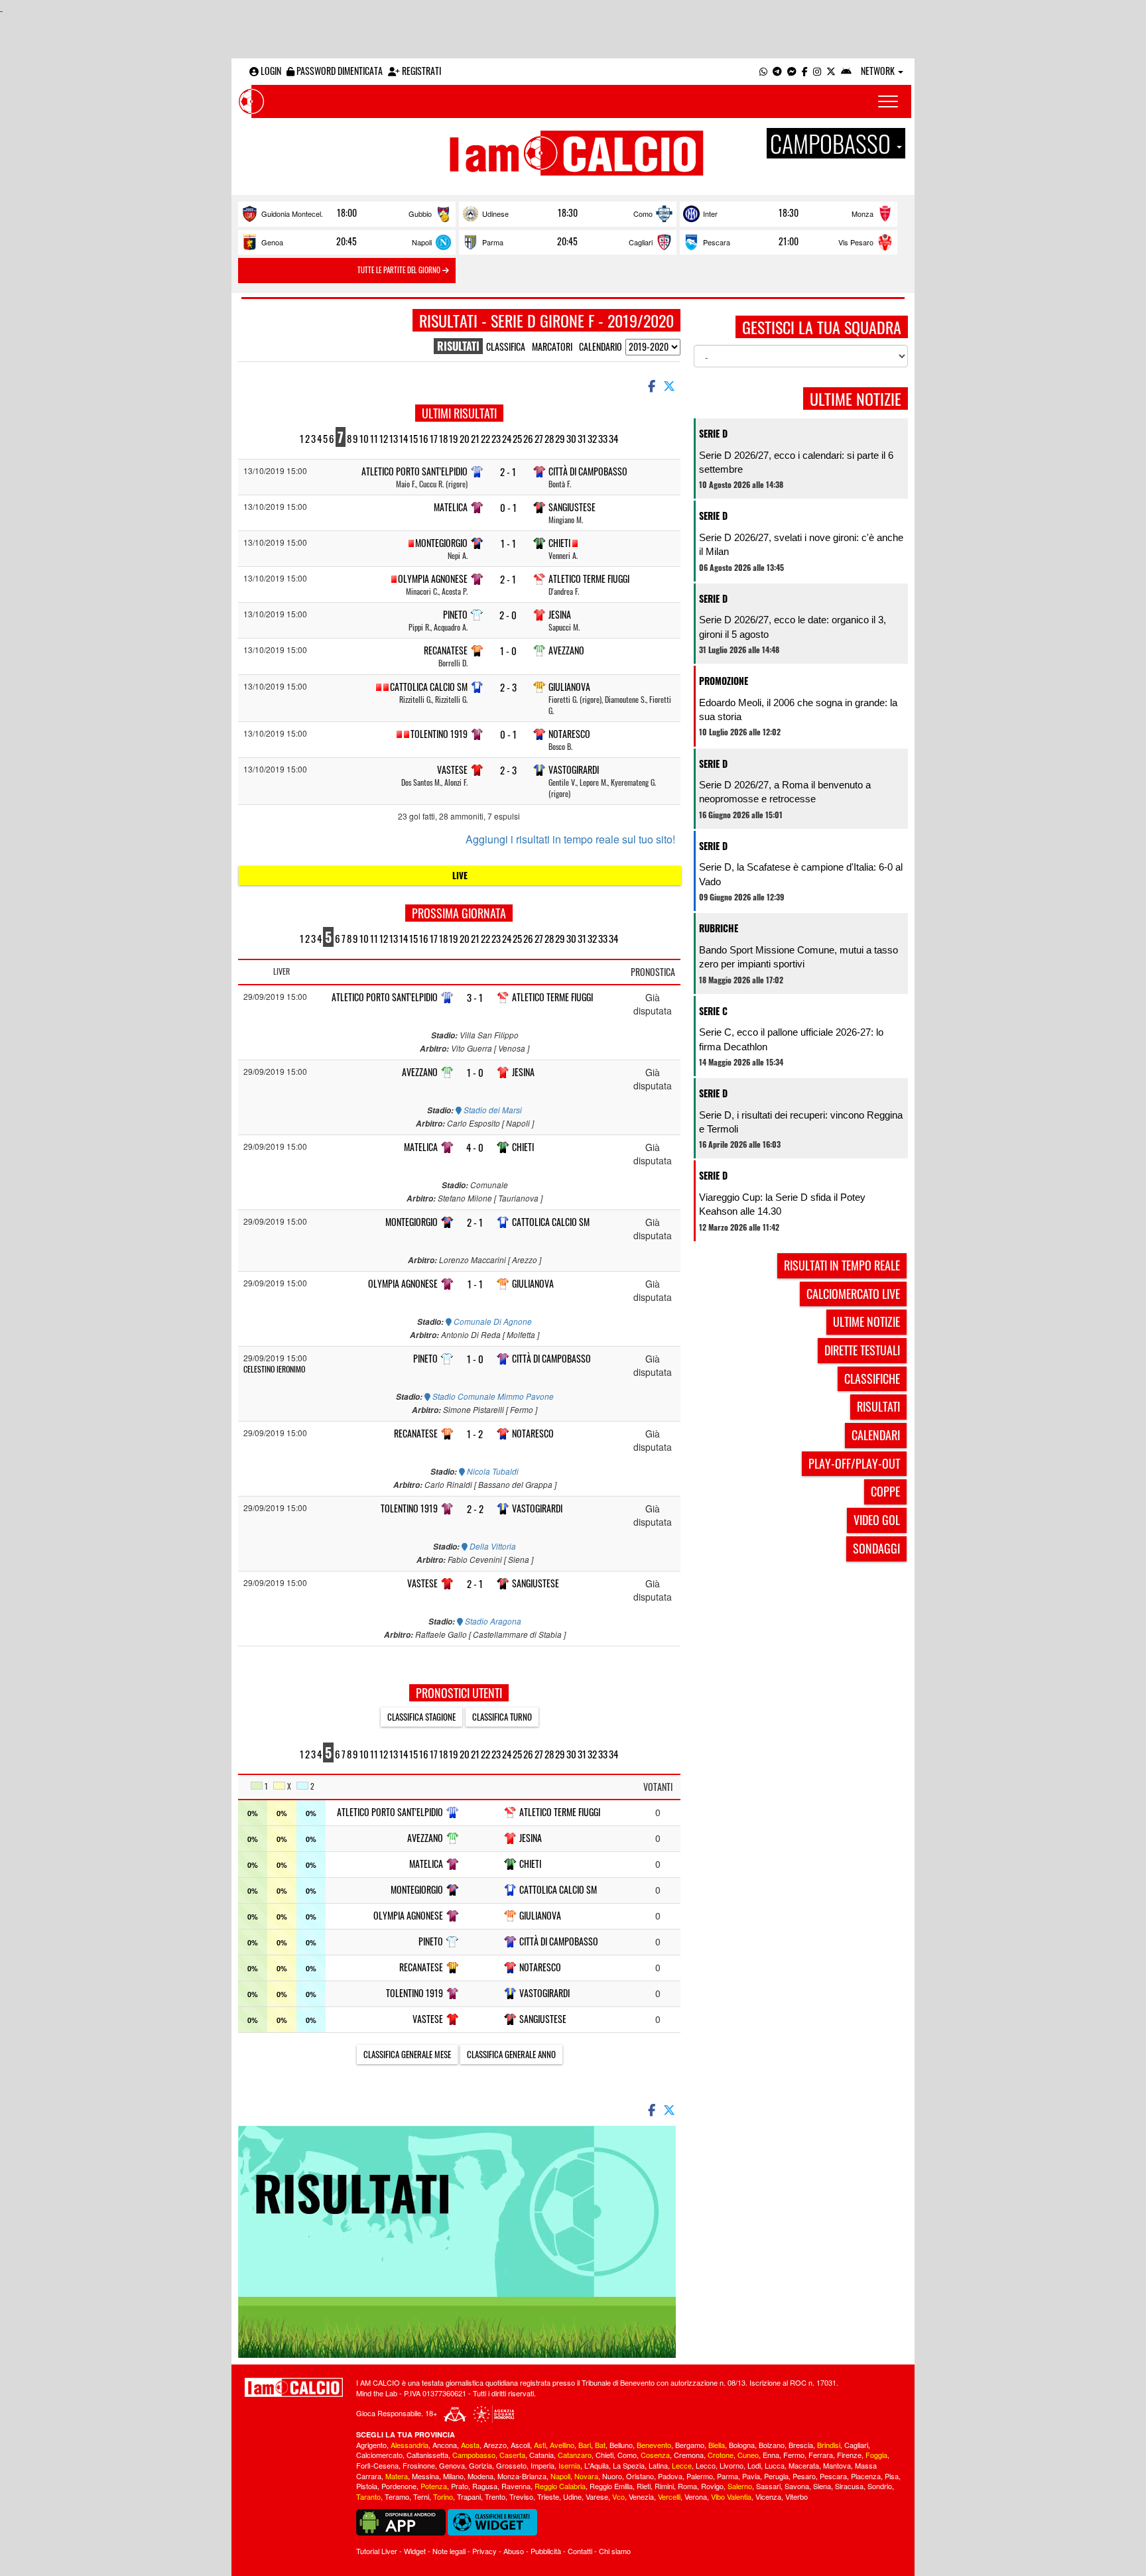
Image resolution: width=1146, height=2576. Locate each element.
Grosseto (511, 2465)
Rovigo (712, 2486)
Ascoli (520, 2445)
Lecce (682, 2465)
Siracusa (849, 2486)
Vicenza (768, 2496)
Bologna (742, 2445)
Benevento (654, 2445)
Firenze (849, 2455)
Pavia (751, 2476)
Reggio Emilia (611, 2486)
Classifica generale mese (407, 2054)
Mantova (837, 2465)
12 (384, 438)
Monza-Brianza (522, 2476)
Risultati (878, 1406)
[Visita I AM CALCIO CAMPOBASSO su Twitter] (831, 71)
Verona (696, 2496)
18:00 (347, 213)
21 (475, 438)
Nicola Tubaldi (492, 1471)
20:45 (347, 241)
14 (404, 438)
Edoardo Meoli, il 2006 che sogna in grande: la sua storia (798, 709)
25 (517, 438)
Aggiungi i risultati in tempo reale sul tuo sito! (570, 839)
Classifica (506, 346)
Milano (453, 2476)
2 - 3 (508, 687)
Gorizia (480, 2465)
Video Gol (877, 1520)
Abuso (514, 2551)
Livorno (732, 2465)
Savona (797, 2486)
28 (549, 438)
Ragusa (485, 2486)
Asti (540, 2445)
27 (539, 438)
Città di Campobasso (588, 471)
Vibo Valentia (731, 2496)
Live (460, 875)
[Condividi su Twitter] (670, 385)
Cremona (689, 2455)
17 (434, 438)
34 (613, 438)
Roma (687, 2486)
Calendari (876, 1435)
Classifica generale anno (511, 2054)
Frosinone (419, 2465)
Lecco (706, 2465)
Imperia (542, 2465)
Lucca (775, 2465)
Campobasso (474, 2455)
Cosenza (655, 2455)
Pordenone (399, 2486)
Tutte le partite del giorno (400, 270)
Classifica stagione (421, 1717)
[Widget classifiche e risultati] (492, 2521)
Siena (822, 2486)
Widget (415, 2551)
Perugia (776, 2476)
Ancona (445, 2445)
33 (603, 438)
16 (424, 438)
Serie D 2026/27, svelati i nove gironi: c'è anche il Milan (801, 544)
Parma (493, 242)
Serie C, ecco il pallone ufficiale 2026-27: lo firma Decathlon (791, 1039)
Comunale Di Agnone (492, 1321)
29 (560, 438)
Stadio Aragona (492, 1621)
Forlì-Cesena (377, 2465)
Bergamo (690, 2445)
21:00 (789, 241)
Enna (771, 2455)
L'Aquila (597, 2465)
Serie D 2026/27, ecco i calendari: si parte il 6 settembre (796, 462)
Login (270, 71)
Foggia (876, 2455)
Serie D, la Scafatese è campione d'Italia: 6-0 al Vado (801, 874)
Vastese (452, 769)
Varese (597, 2496)
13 (394, 438)
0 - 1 (508, 508)
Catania (541, 2455)
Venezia (641, 2496)
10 (364, 438)
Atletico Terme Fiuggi (589, 579)
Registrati (420, 71)
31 (582, 438)
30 (571, 438)
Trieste (548, 2496)
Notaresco (569, 734)
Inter (710, 214)
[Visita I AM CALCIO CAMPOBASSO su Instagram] (817, 71)
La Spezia (629, 2465)
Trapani (469, 2496)
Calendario (601, 346)
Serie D (713, 433)
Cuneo (748, 2455)
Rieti (644, 2486)
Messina (425, 2476)
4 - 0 (475, 1147)
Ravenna (516, 2486)
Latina (658, 2465)
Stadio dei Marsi (492, 1110)
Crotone (721, 2455)
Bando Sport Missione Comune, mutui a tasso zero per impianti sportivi (798, 957)
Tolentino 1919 (439, 734)
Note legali (449, 2551)
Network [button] (879, 71)
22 (485, 438)
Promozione (724, 681)
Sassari (768, 2486)
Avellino (562, 2445)
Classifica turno (502, 1717)
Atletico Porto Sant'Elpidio (414, 471)
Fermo (794, 2455)
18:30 (568, 213)
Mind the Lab (377, 2393)
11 (374, 438)
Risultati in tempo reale (842, 1265)
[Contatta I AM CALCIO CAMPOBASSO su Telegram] (777, 71)
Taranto (368, 2496)
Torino (443, 2496)
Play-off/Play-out (854, 1463)
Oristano (640, 2476)
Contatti (580, 2551)
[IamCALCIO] (294, 2387)
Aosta (470, 2445)
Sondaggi (876, 1548)
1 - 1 (508, 543)
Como (643, 214)
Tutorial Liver (377, 2551)
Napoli (422, 242)
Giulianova (569, 687)
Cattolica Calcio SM (429, 687)
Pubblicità (546, 2551)
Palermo (700, 2476)
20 (465, 438)
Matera (397, 2476)
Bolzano (772, 2445)
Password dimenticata (339, 71)
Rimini (664, 2486)
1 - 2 (475, 1434)
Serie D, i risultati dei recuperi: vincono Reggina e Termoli (801, 1122)
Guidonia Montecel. (292, 214)
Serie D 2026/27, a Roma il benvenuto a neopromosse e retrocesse (785, 792)
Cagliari (641, 242)
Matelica (451, 507)
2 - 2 (475, 1509)
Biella (717, 2445)
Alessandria (410, 2445)
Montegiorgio (441, 543)
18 (443, 438)
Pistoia (367, 2486)
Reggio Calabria (560, 2486)
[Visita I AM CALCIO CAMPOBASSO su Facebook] (805, 71)
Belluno (621, 2445)
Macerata (804, 2465)
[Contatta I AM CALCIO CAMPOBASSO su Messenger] (792, 71)
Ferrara (821, 2455)
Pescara (717, 242)
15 (414, 438)
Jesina (560, 614)
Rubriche (719, 928)
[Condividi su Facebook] (651, 385)
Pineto (455, 614)
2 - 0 (508, 615)
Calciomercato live (853, 1294)
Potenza (434, 2486)
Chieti (559, 543)
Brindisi (829, 2445)
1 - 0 (508, 651)
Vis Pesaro (856, 242)
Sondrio (880, 2486)
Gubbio (420, 214)
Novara (586, 2476)
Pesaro (804, 2476)
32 (592, 438)
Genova (452, 2465)
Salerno (740, 2486)
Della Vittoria (492, 1546)
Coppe (885, 1491)
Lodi (754, 2465)
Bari (585, 2445)
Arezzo (495, 2445)
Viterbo (796, 2496)
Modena (480, 2476)
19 (454, 438)
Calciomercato (379, 2455)
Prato (460, 2486)
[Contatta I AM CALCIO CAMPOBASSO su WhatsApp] (763, 71)
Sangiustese (572, 507)
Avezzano (566, 650)
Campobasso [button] (833, 143)
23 (496, 438)
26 (528, 438)
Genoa (272, 242)
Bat (600, 2445)
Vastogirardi (574, 769)
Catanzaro (575, 2455)
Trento (495, 2496)
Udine (572, 2496)
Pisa (892, 2476)
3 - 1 (475, 998)
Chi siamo (615, 2551)
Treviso (521, 2496)
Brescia (801, 2445)
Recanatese (446, 650)
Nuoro (612, 2476)
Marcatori (552, 346)
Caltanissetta (427, 2455)
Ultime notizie (866, 1321)
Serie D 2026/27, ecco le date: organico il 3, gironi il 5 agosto (793, 627)
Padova (670, 2476)
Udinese (495, 214)
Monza (862, 214)
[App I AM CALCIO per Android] (846, 71)
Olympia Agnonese (433, 579)
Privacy (484, 2551)
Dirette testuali (862, 1350)
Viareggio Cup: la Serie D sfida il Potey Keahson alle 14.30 (782, 1204)
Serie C (713, 1011)
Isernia (569, 2465)
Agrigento (371, 2445)
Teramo (397, 2496)
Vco (618, 2496)
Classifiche (872, 1379)
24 (507, 438)
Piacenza (866, 2476)
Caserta (512, 2455)
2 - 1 (508, 472)
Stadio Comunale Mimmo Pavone (492, 1396)
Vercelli (669, 2496)
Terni (421, 2496)
